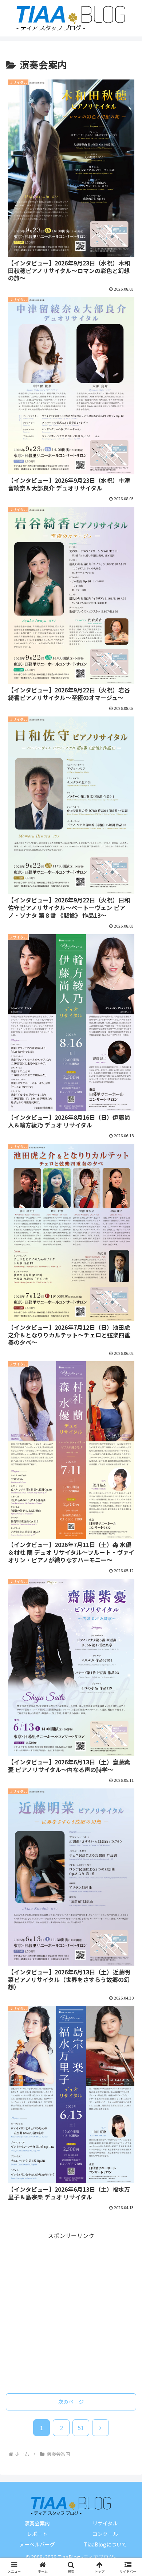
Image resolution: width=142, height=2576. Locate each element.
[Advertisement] (71, 2312)
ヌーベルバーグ (37, 2544)
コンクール (105, 2534)
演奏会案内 (37, 2523)
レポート (37, 2534)
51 (81, 2428)
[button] (128, 1581)
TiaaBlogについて (105, 2544)
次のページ (71, 2402)
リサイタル (105, 2523)
